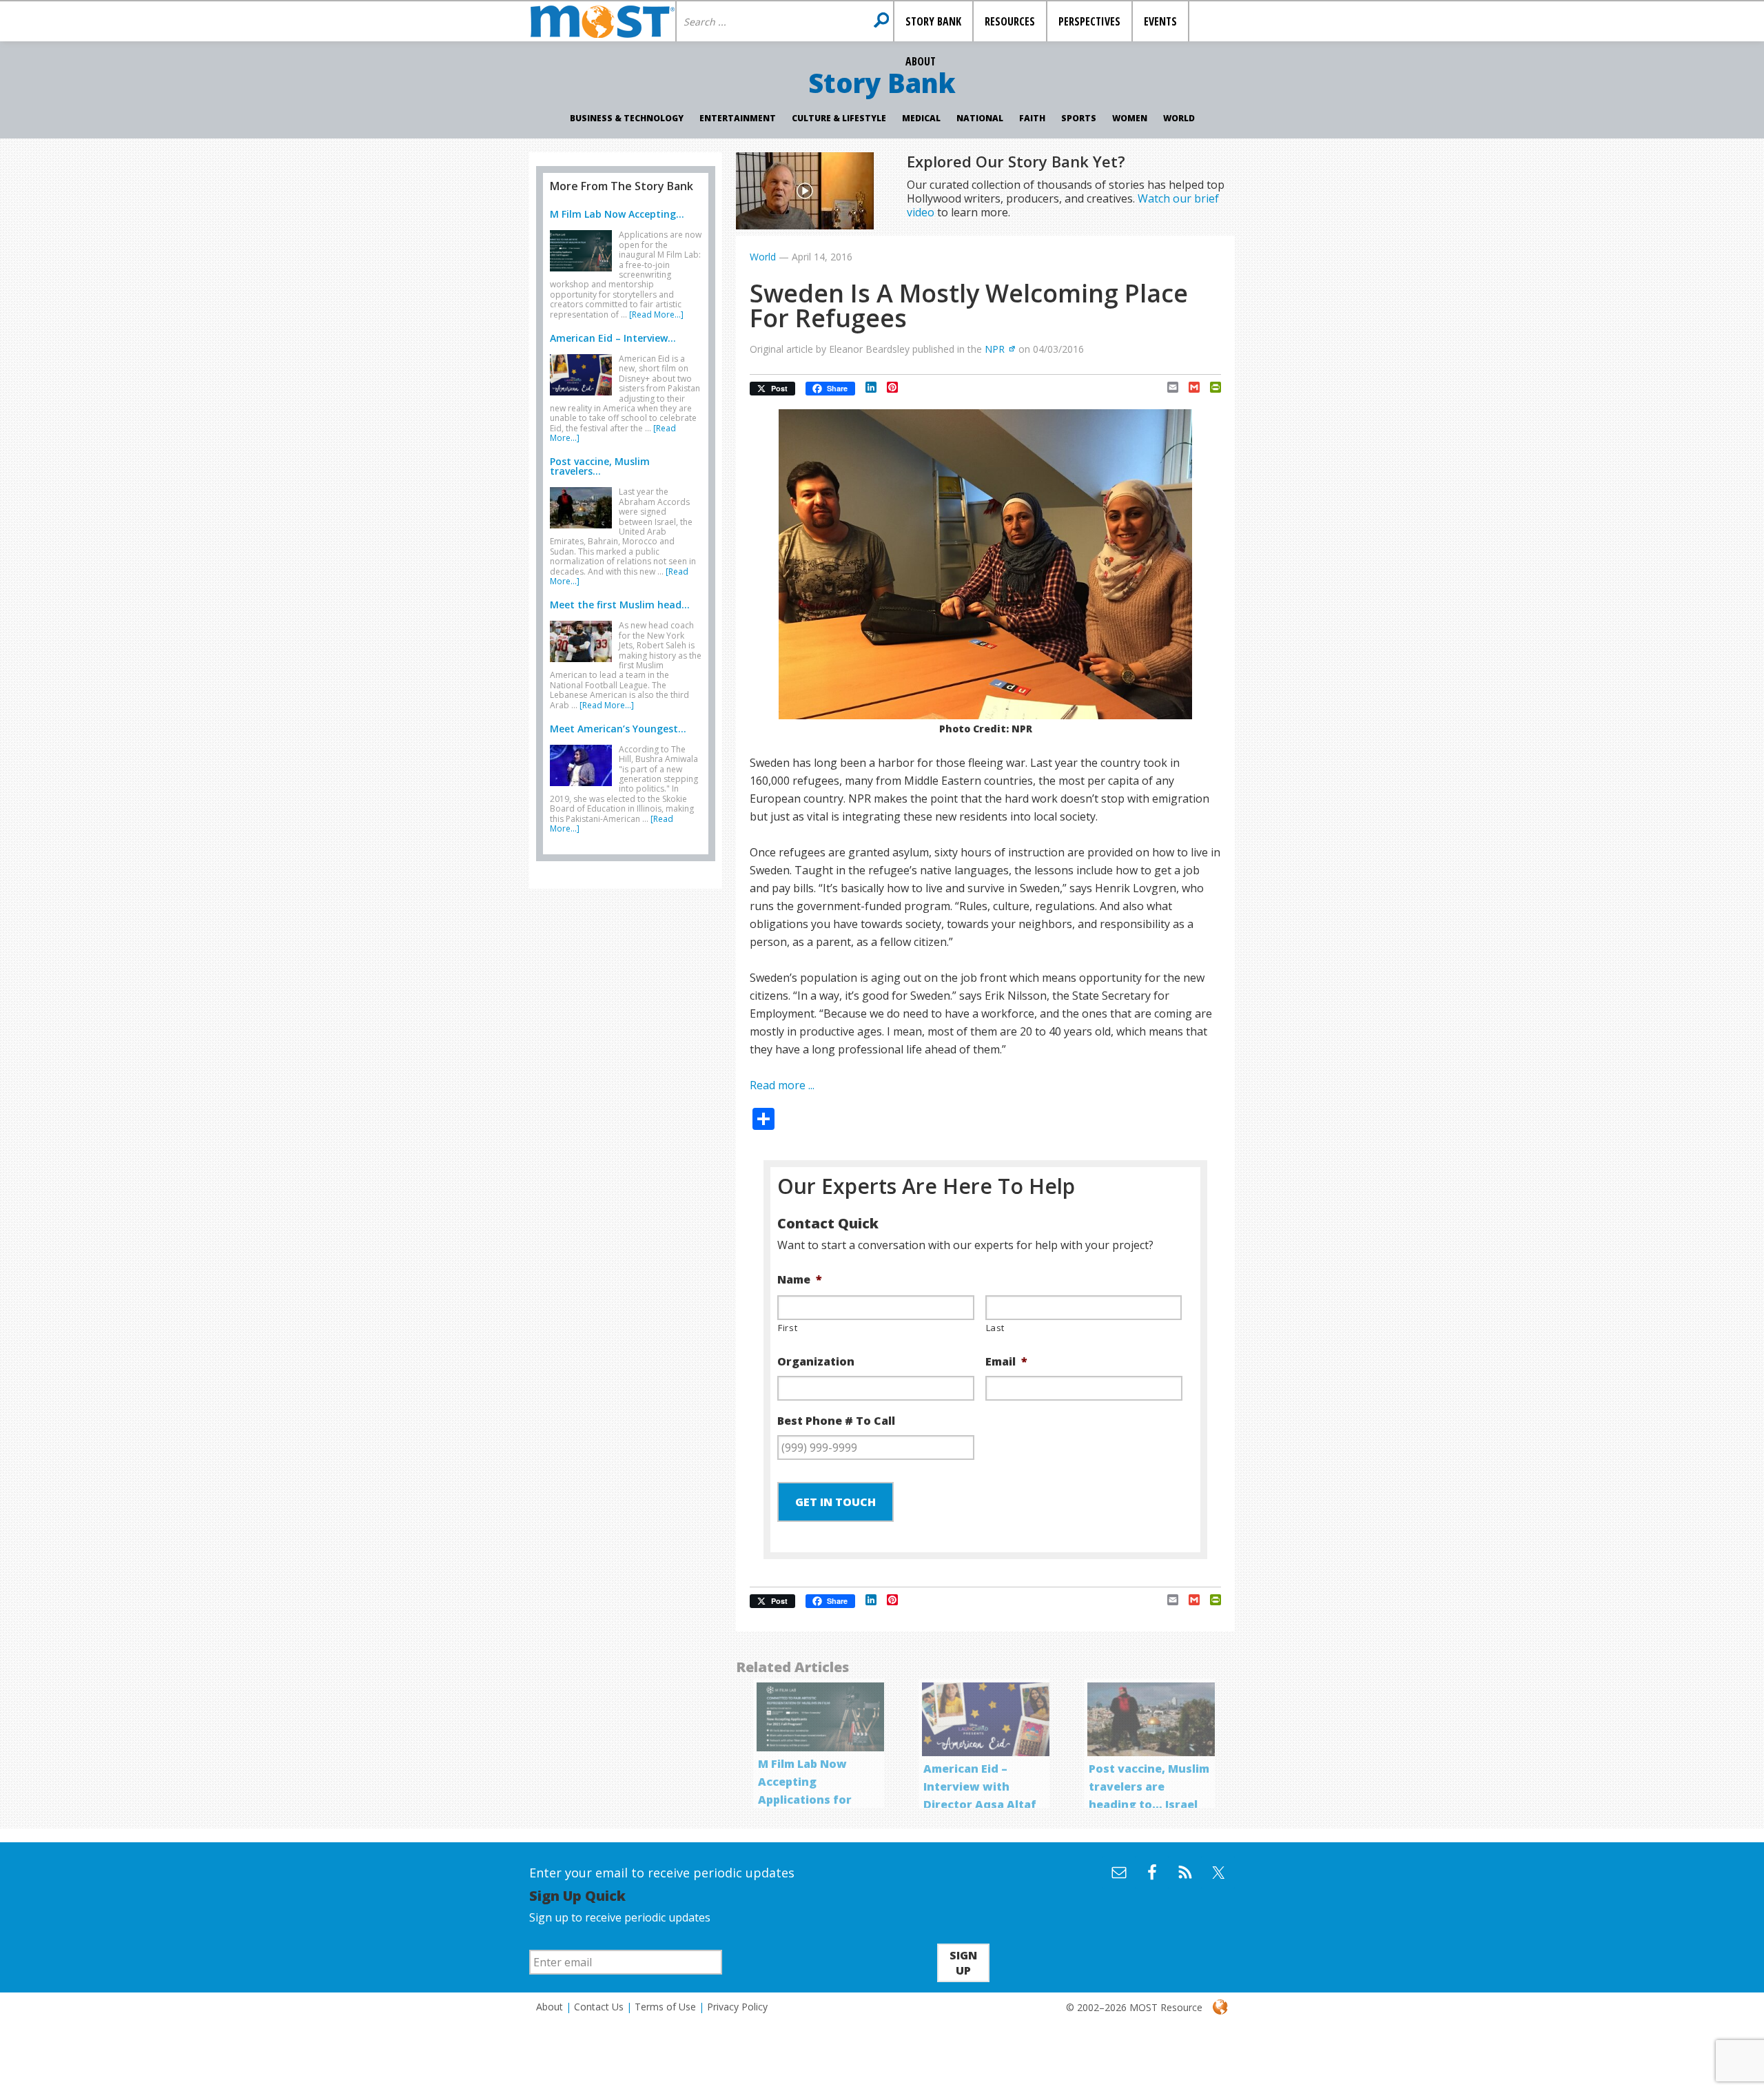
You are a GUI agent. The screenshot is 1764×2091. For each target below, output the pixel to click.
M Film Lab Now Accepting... (617, 214)
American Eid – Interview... (613, 338)
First (788, 1328)
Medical (921, 118)
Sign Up (963, 1963)
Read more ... (782, 1085)
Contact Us (599, 2007)
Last (996, 1328)
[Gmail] (1189, 387)
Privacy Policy (737, 2007)
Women (1130, 118)
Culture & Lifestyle (839, 118)
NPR (995, 349)
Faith (1032, 118)
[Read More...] (656, 315)
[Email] (1168, 387)
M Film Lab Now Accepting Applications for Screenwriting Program (805, 1800)
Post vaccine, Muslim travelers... (600, 466)
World (1179, 118)
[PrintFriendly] (1210, 387)
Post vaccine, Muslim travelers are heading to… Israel (1149, 1786)
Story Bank (882, 83)
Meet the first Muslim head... (620, 605)
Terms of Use (665, 2007)
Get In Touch (835, 1502)
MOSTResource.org (602, 21)
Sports (1079, 118)
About (550, 2007)
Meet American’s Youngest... (618, 729)
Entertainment (738, 118)
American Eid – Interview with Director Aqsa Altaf (980, 1786)
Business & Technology (627, 118)
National (980, 118)
